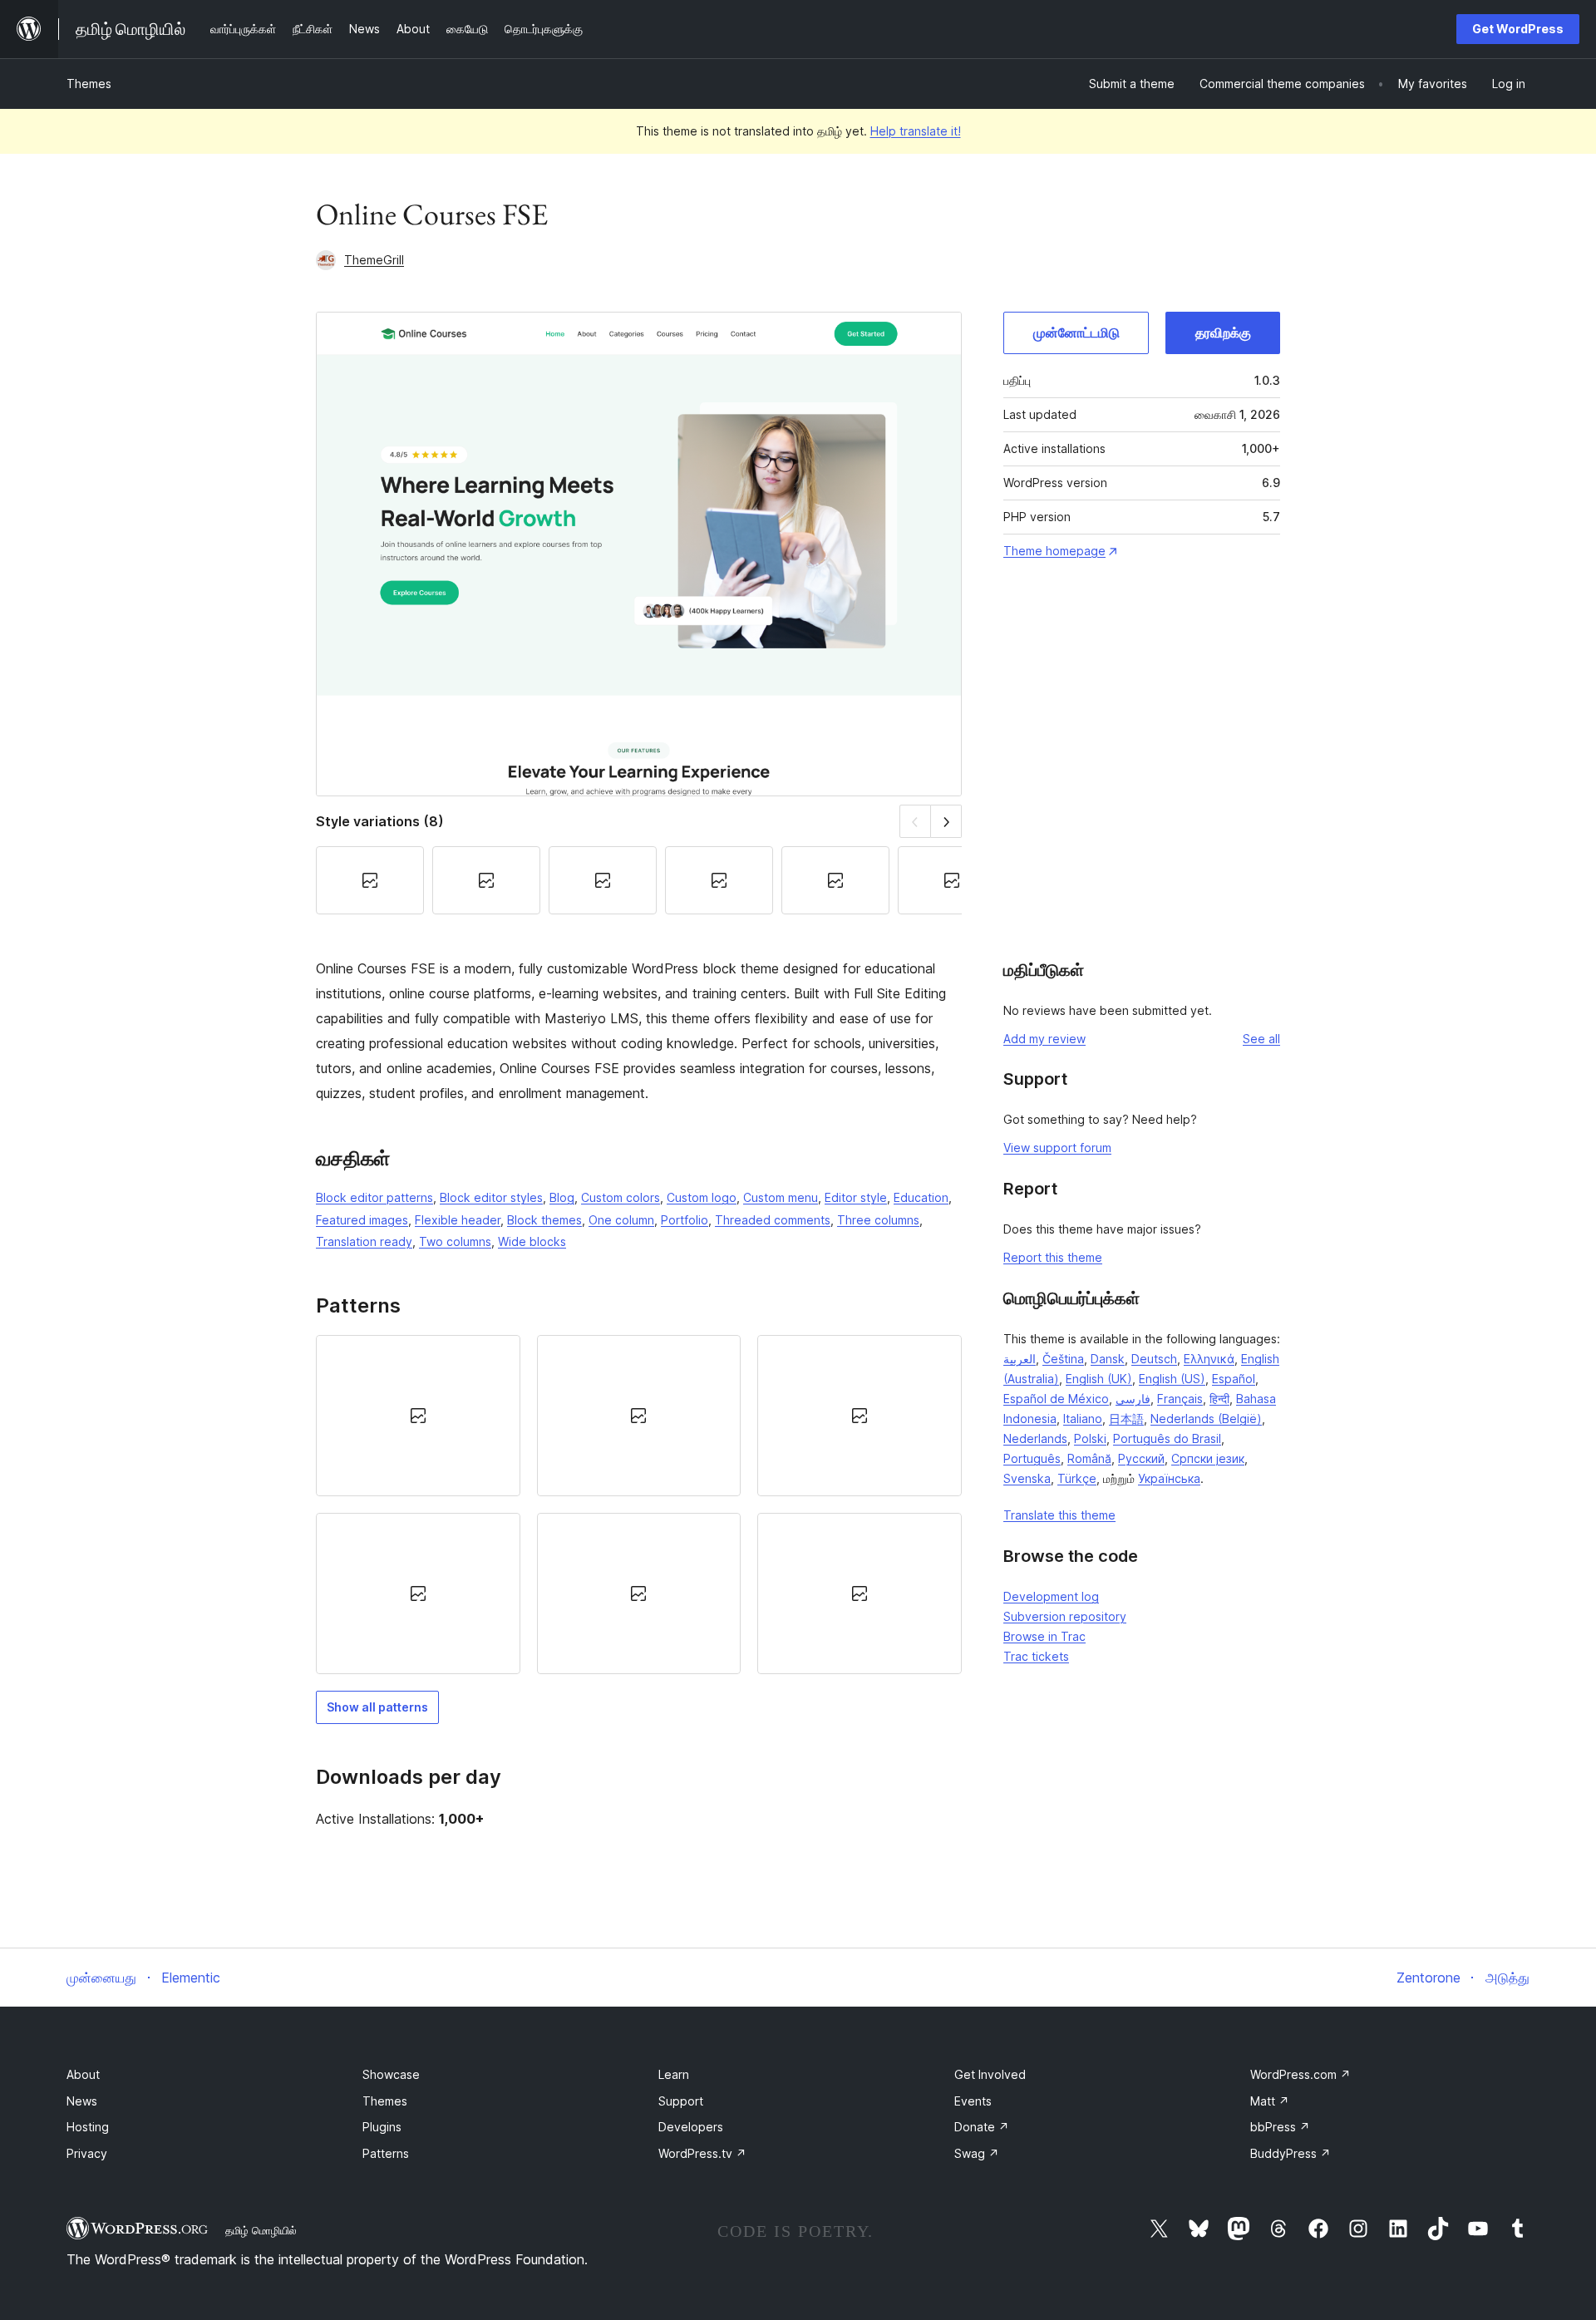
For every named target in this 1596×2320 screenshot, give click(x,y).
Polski (1090, 1438)
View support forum (1057, 1148)
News (82, 2101)
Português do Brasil (1167, 1438)
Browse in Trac (1044, 1636)
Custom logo (702, 1197)
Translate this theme (1059, 1515)
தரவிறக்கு (1223, 332)
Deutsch (1154, 1359)
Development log (1051, 1596)
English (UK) (1099, 1379)
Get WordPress (1518, 29)
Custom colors (621, 1197)
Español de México (1056, 1399)
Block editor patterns (374, 1197)
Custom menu (781, 1197)
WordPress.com (1300, 2074)
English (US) (1172, 1379)
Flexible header (458, 1220)
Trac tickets (1036, 1656)
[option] (418, 1416)
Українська (1169, 1478)
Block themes (544, 1220)
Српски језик (1208, 1458)
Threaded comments (773, 1220)
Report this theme (1053, 1257)
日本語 (1126, 1419)
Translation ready (364, 1241)
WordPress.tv (702, 2153)
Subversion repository (1065, 1616)
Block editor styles (491, 1197)
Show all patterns (377, 1707)
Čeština (1063, 1359)
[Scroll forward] (946, 821)
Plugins (382, 2127)
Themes (89, 84)
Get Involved (990, 2074)
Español (1234, 1379)
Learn (674, 2074)
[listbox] (639, 1505)
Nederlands (1035, 1438)
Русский (1141, 1458)
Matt (1270, 2101)
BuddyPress (1291, 2153)
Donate (982, 2127)
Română (1089, 1458)
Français (1180, 1399)
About (83, 2074)
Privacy (87, 2153)
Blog (562, 1197)
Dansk (1108, 1359)
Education (921, 1197)
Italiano (1083, 1419)
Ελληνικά (1209, 1359)
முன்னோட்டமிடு (1076, 332)
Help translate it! (916, 131)
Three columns (878, 1220)
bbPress (1280, 2127)
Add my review (1044, 1039)
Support (681, 2101)
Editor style (856, 1197)
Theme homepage (1054, 551)
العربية (1020, 1359)
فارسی (1133, 1399)
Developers (691, 2127)
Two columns (455, 1241)
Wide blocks (532, 1241)
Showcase (391, 2074)
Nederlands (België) (1206, 1419)
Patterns (386, 2153)
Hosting (88, 2127)
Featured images (362, 1220)
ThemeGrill (374, 260)
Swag (977, 2153)
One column (621, 1220)
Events (973, 2101)
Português (1032, 1458)
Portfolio (685, 1220)
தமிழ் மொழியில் (261, 2230)
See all (1261, 1039)
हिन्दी (1219, 1399)
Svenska (1027, 1478)
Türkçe (1077, 1478)
